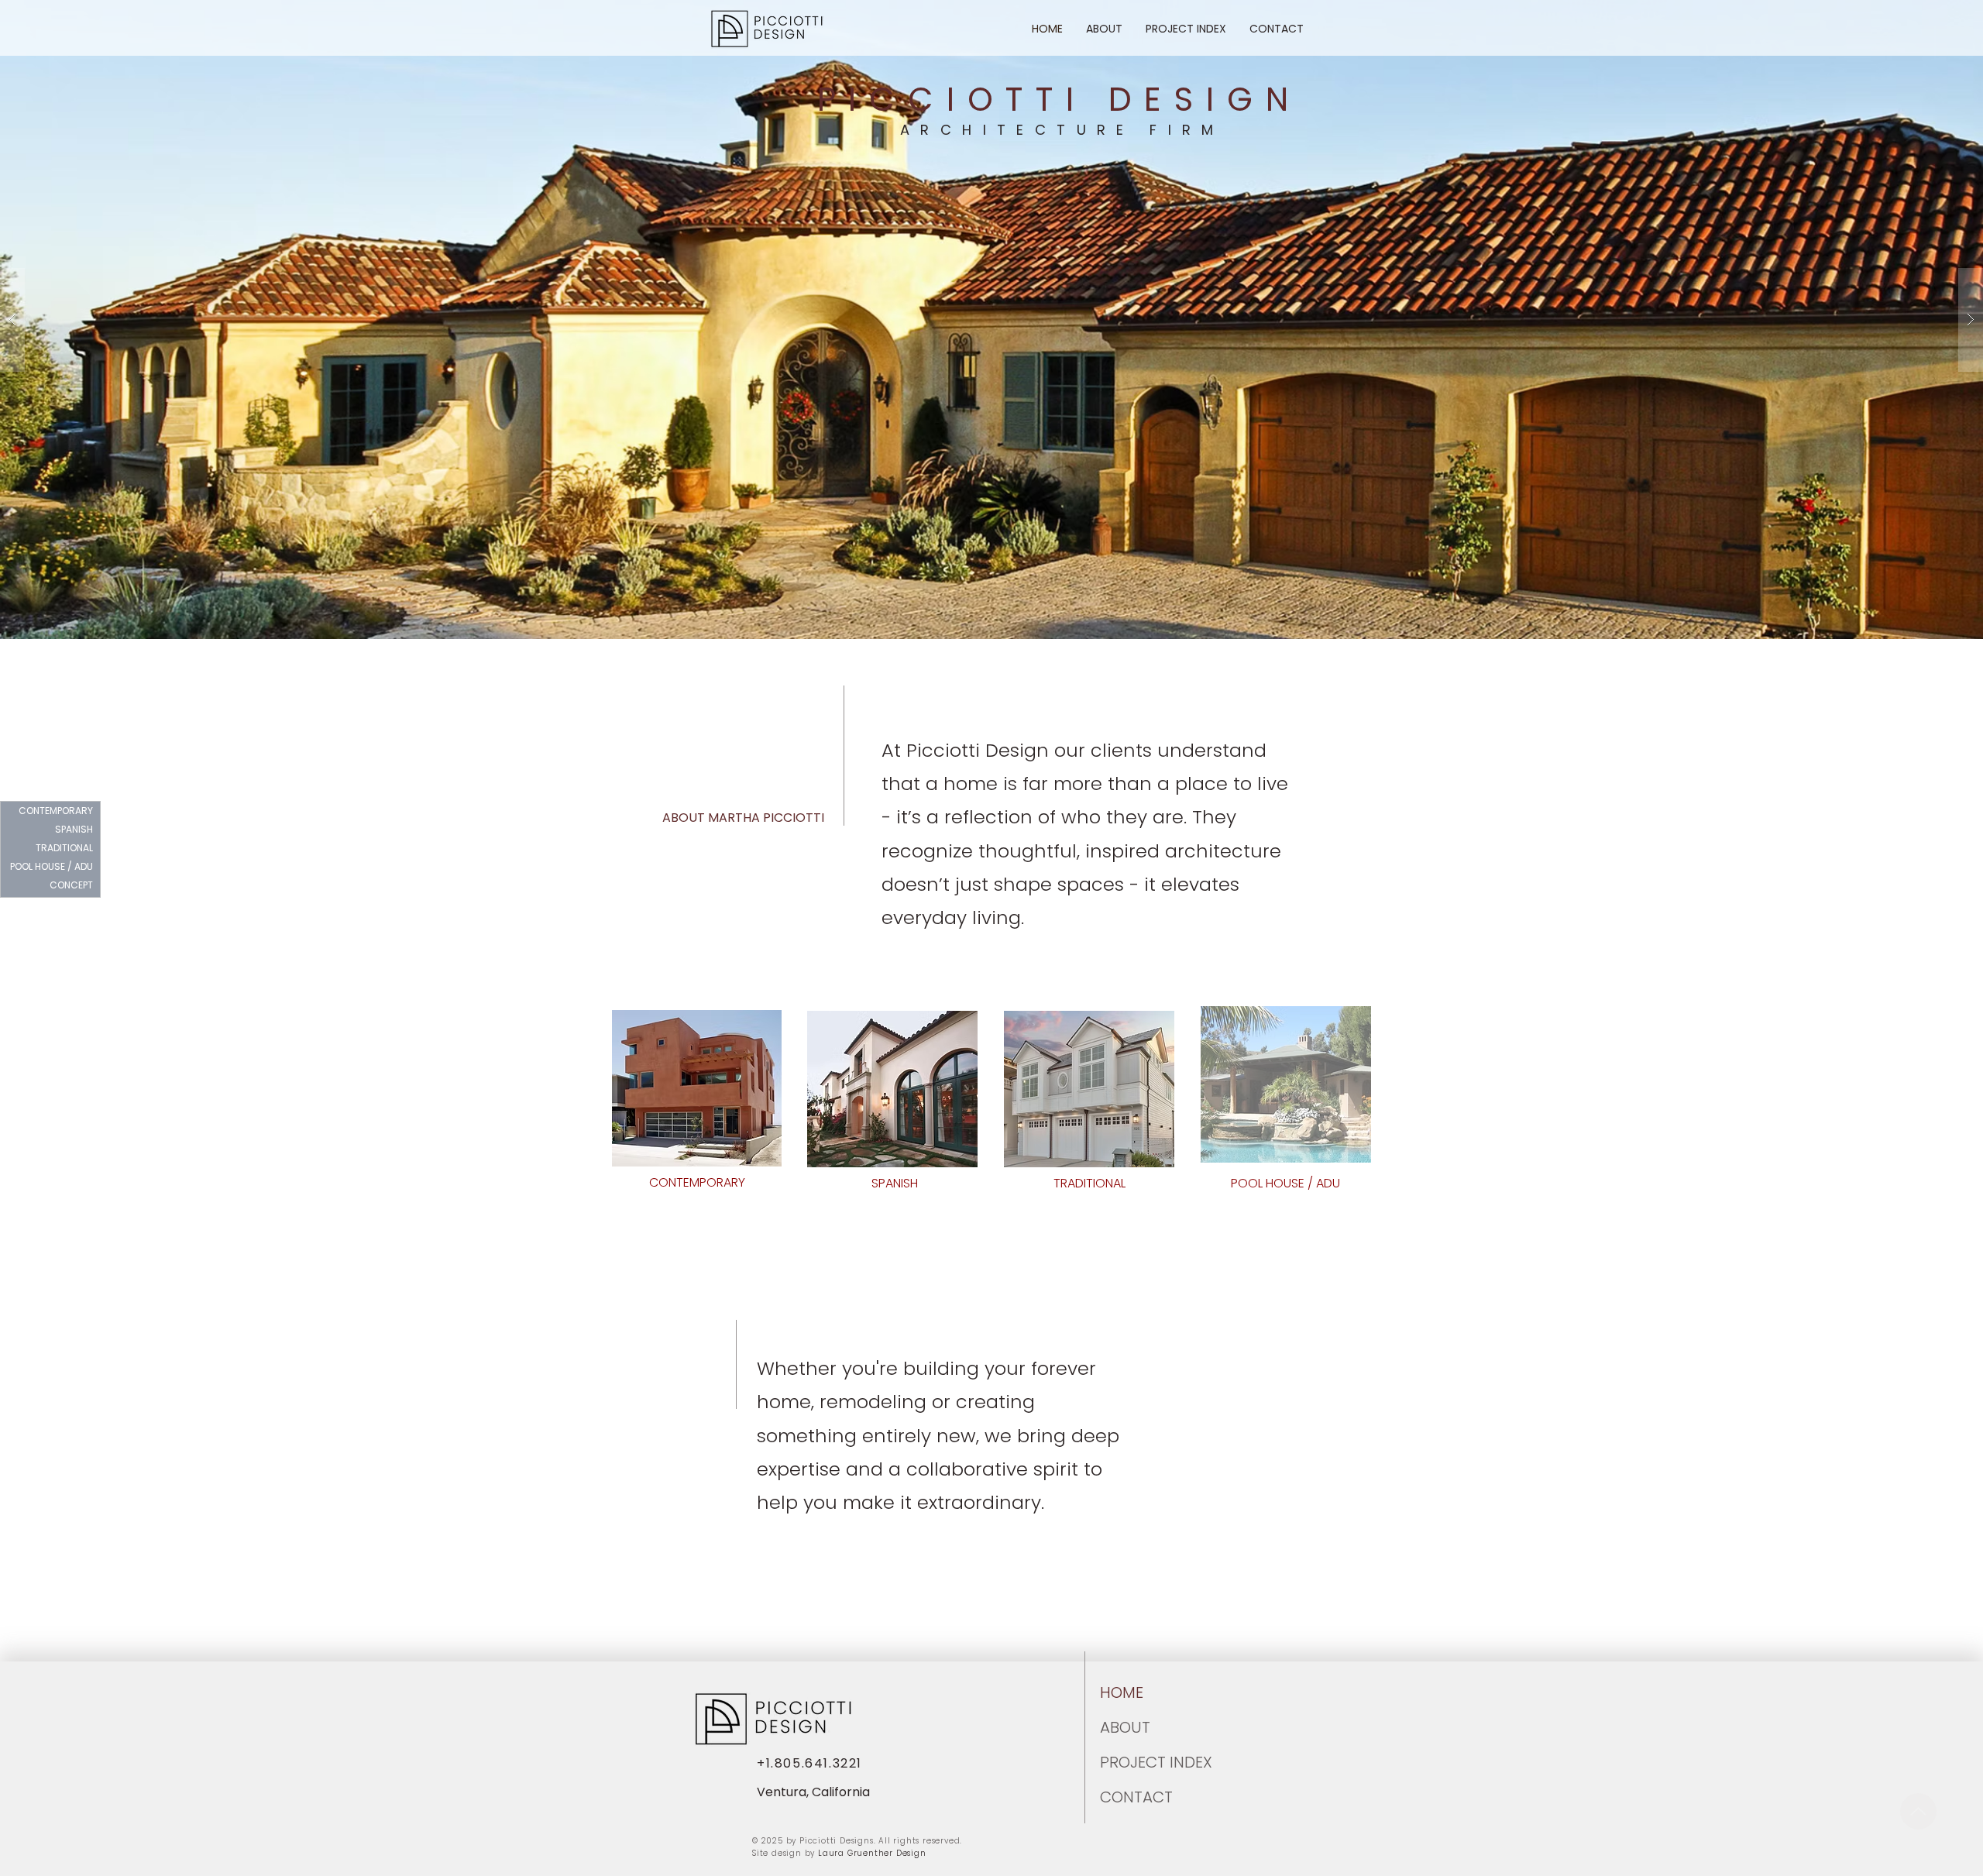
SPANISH (74, 829)
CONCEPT (71, 885)
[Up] (1918, 1811)
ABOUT (1125, 1727)
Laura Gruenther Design (872, 1853)
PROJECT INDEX (1137, 1762)
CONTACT (1136, 1797)
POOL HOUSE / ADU (54, 866)
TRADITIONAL (64, 848)
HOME (1122, 1692)
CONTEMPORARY (56, 811)
